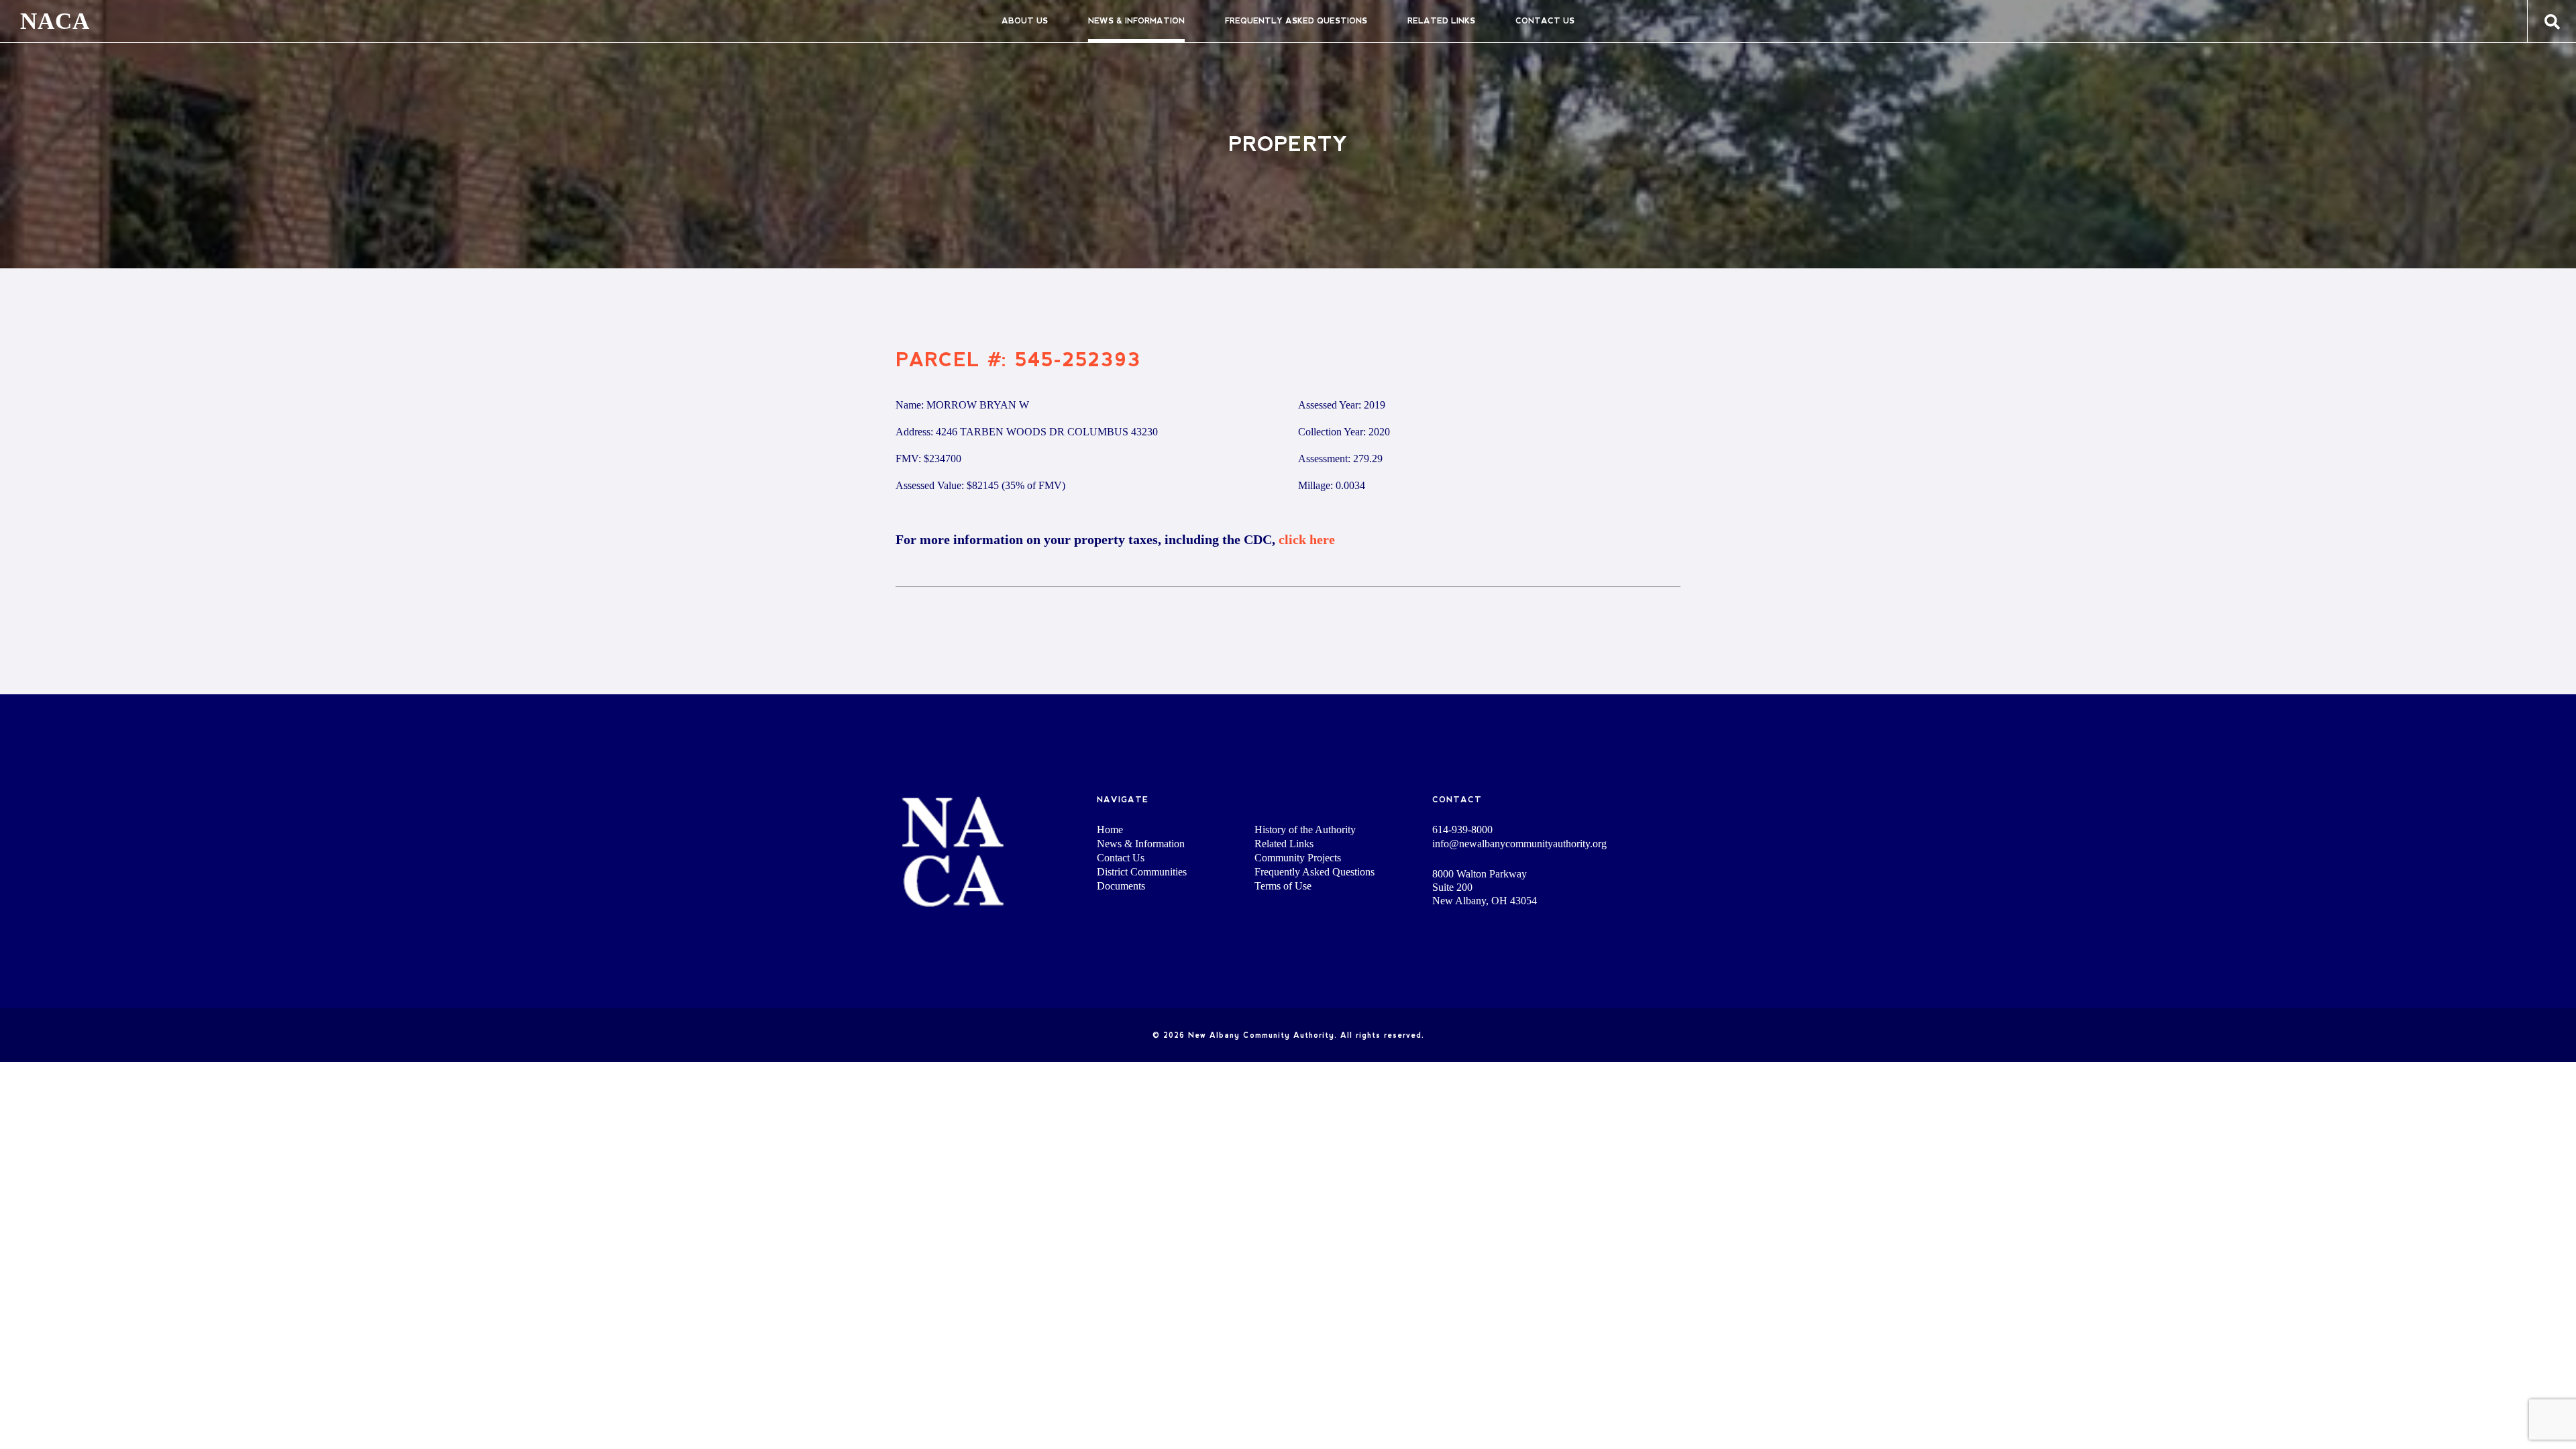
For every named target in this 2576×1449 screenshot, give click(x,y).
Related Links (1441, 21)
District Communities (1142, 872)
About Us (1025, 21)
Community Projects (1298, 858)
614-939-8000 (1462, 830)
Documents (1121, 886)
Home (1110, 829)
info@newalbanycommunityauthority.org (1519, 844)
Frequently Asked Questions (1296, 21)
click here (1307, 539)
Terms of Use (1283, 886)
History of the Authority (1305, 829)
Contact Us (1545, 21)
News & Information (1136, 21)
